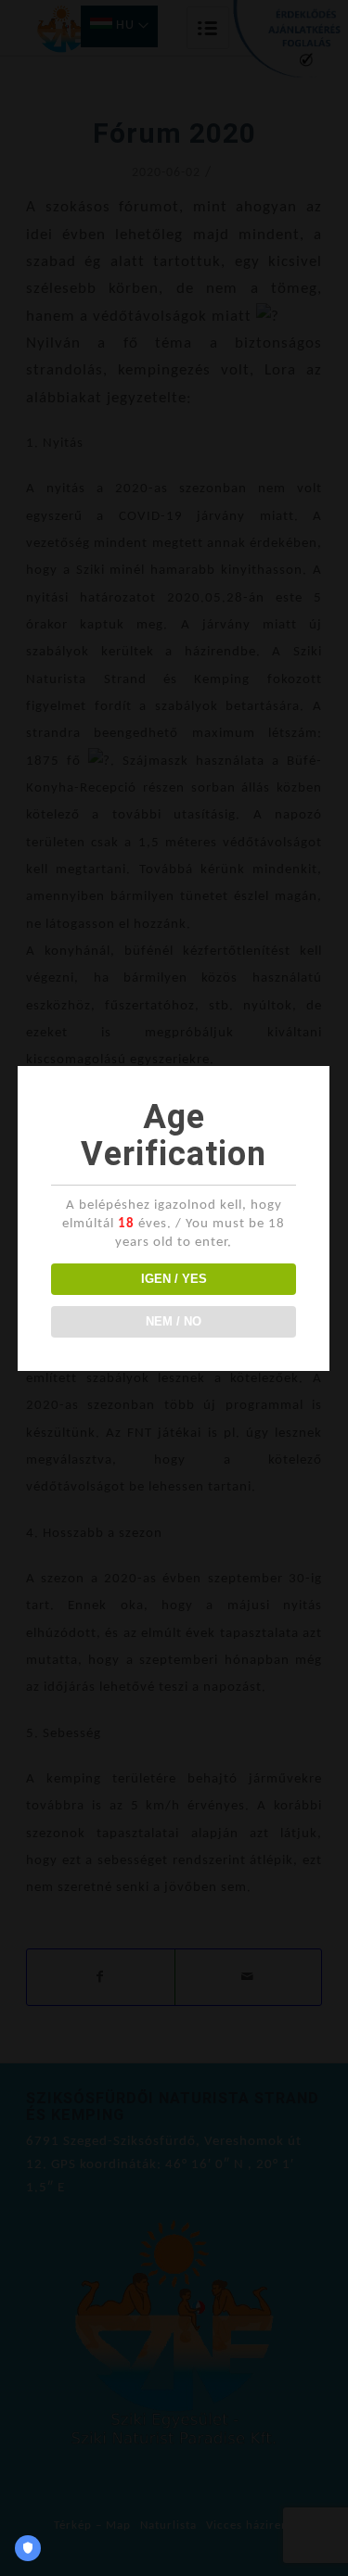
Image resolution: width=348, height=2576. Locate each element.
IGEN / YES (174, 1279)
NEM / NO (174, 1321)
